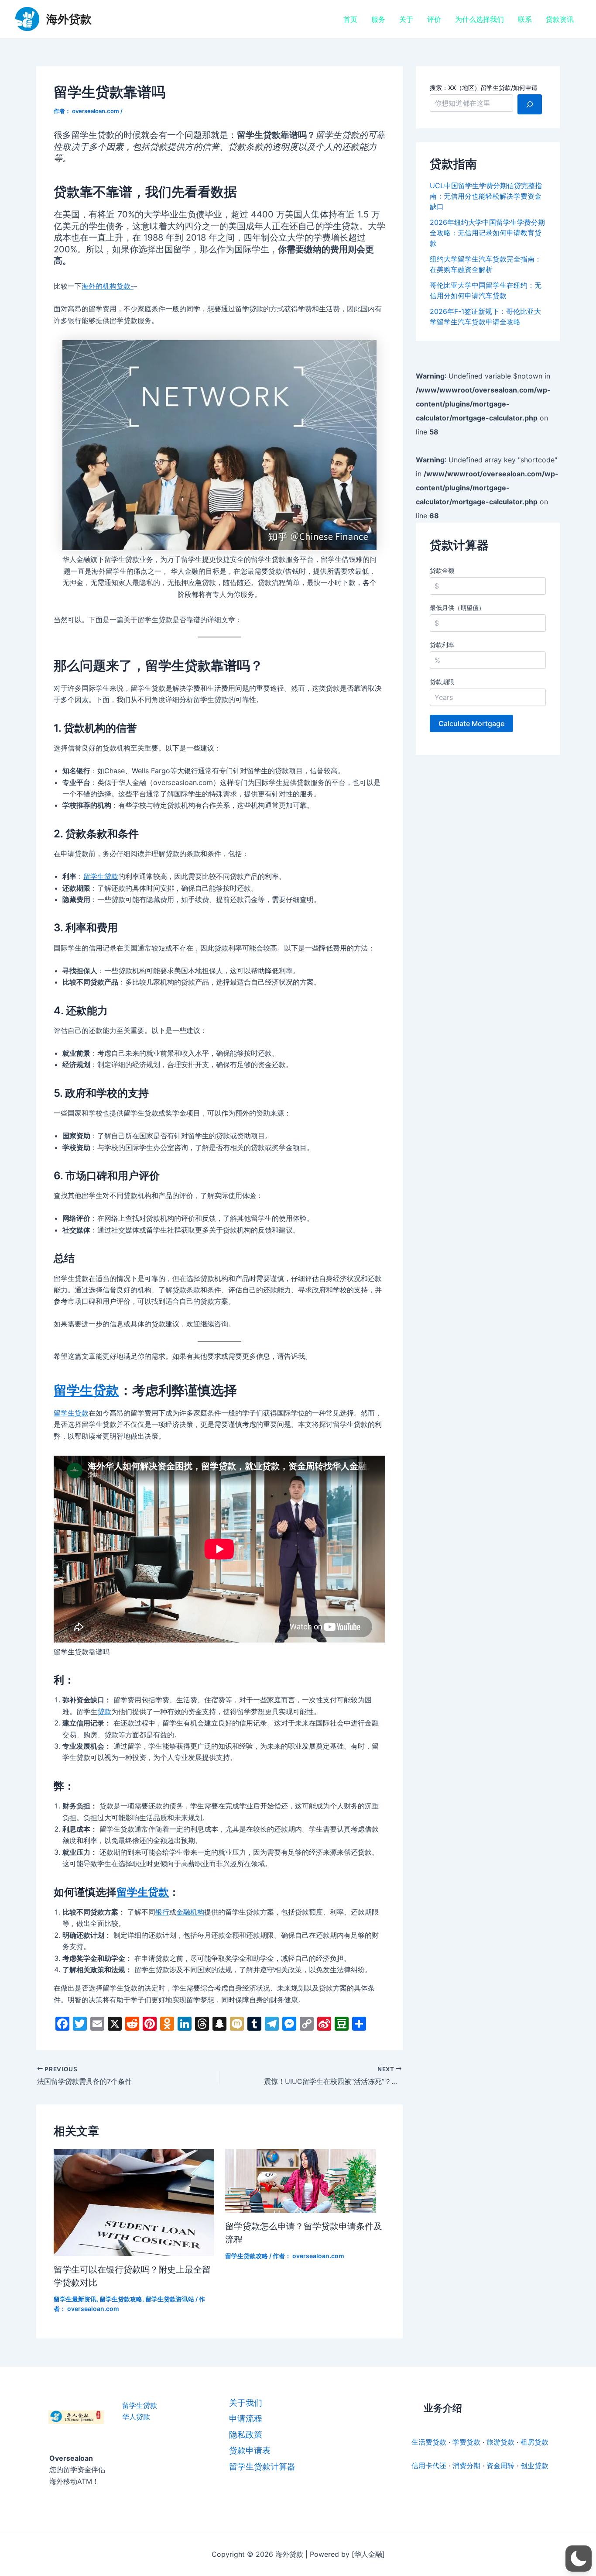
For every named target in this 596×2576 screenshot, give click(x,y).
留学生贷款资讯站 (170, 2299)
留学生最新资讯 (75, 2299)
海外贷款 (69, 19)
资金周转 (500, 2466)
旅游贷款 (500, 2442)
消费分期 (466, 2466)
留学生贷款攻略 (121, 2299)
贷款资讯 (560, 19)
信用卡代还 (429, 2466)
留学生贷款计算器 (262, 2467)
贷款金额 (442, 570)
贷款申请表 (250, 2450)
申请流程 (246, 2419)
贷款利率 (442, 645)
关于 (406, 19)
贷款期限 (442, 682)
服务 (378, 19)
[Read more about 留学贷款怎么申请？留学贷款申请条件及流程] (300, 2180)
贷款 (104, 1712)
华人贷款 (136, 2417)
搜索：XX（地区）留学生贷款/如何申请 (484, 88)
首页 (350, 19)
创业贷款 (534, 2466)
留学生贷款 (101, 876)
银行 (162, 1912)
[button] (579, 2559)
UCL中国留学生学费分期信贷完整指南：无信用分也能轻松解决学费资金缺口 (486, 196)
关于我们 (246, 2403)
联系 (525, 19)
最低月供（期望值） (457, 608)
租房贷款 (534, 2442)
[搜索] (530, 104)
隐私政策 (246, 2435)
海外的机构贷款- (108, 286)
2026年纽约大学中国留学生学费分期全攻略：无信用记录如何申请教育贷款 (487, 233)
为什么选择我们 (480, 19)
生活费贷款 (429, 2442)
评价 (434, 19)
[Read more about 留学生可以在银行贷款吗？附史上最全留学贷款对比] (134, 2202)
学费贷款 (466, 2442)
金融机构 (190, 1912)
